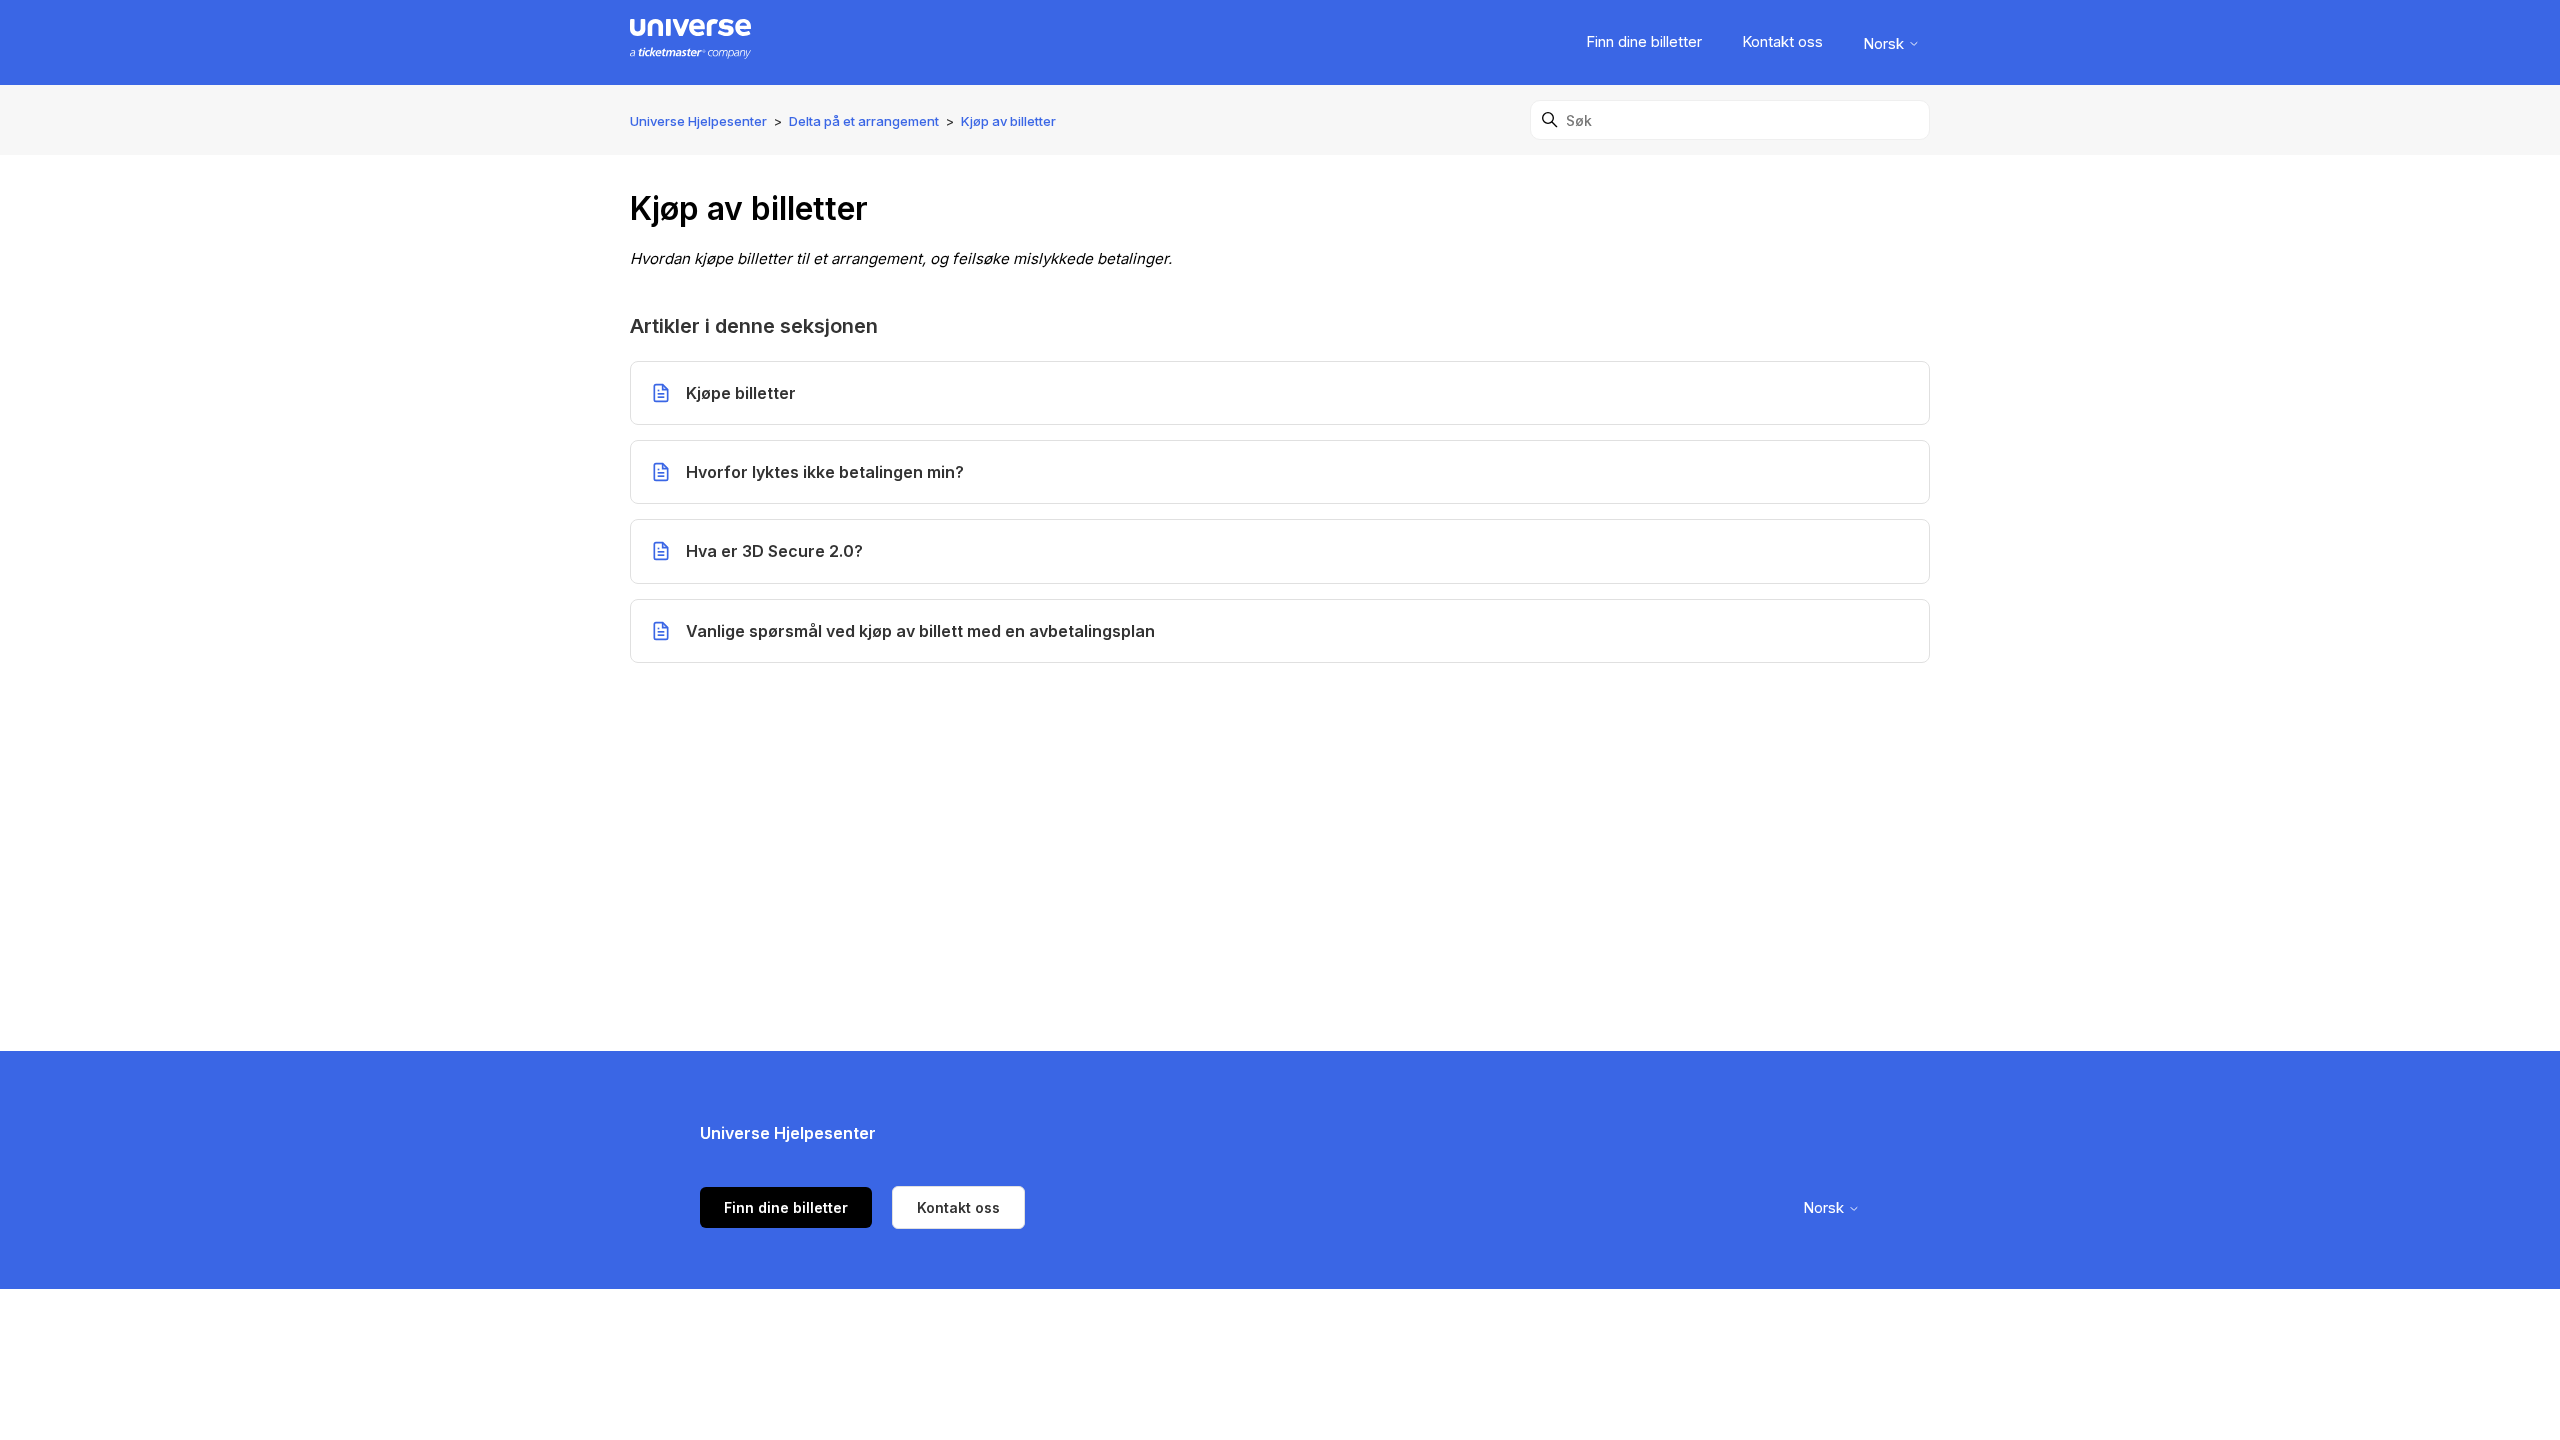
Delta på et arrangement (864, 121)
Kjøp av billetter (1008, 121)
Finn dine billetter (1644, 41)
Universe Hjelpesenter (698, 121)
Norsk (1885, 43)
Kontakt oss (1782, 41)
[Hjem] (690, 42)
